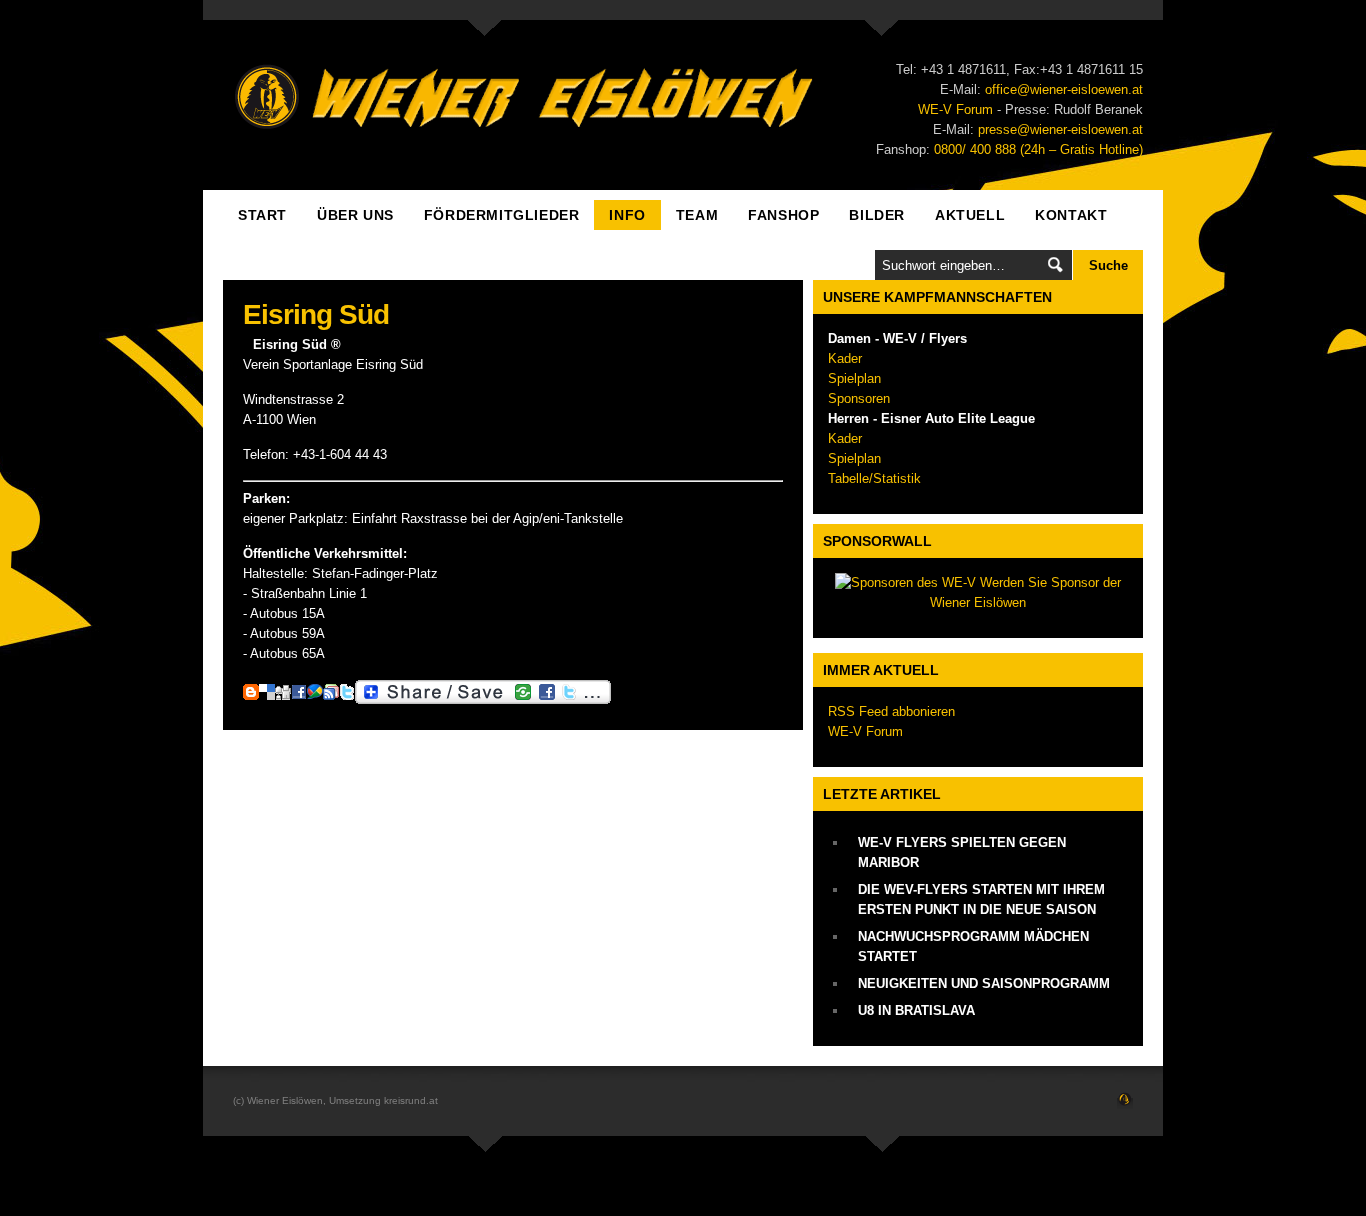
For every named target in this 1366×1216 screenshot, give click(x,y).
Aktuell (970, 215)
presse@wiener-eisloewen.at (1060, 129)
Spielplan (854, 378)
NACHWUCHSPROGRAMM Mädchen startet (973, 946)
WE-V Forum (955, 109)
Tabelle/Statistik (874, 478)
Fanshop (783, 215)
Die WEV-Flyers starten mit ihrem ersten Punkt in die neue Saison (981, 899)
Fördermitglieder (502, 215)
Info (627, 215)
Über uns (355, 215)
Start (262, 215)
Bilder (877, 215)
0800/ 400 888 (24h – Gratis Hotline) (1038, 149)
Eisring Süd (316, 314)
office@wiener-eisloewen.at (1064, 89)
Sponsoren (859, 398)
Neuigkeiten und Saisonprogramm (984, 983)
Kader (845, 358)
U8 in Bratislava (916, 1010)
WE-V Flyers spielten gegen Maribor (962, 852)
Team (697, 215)
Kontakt (1071, 215)
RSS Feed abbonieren (891, 711)
